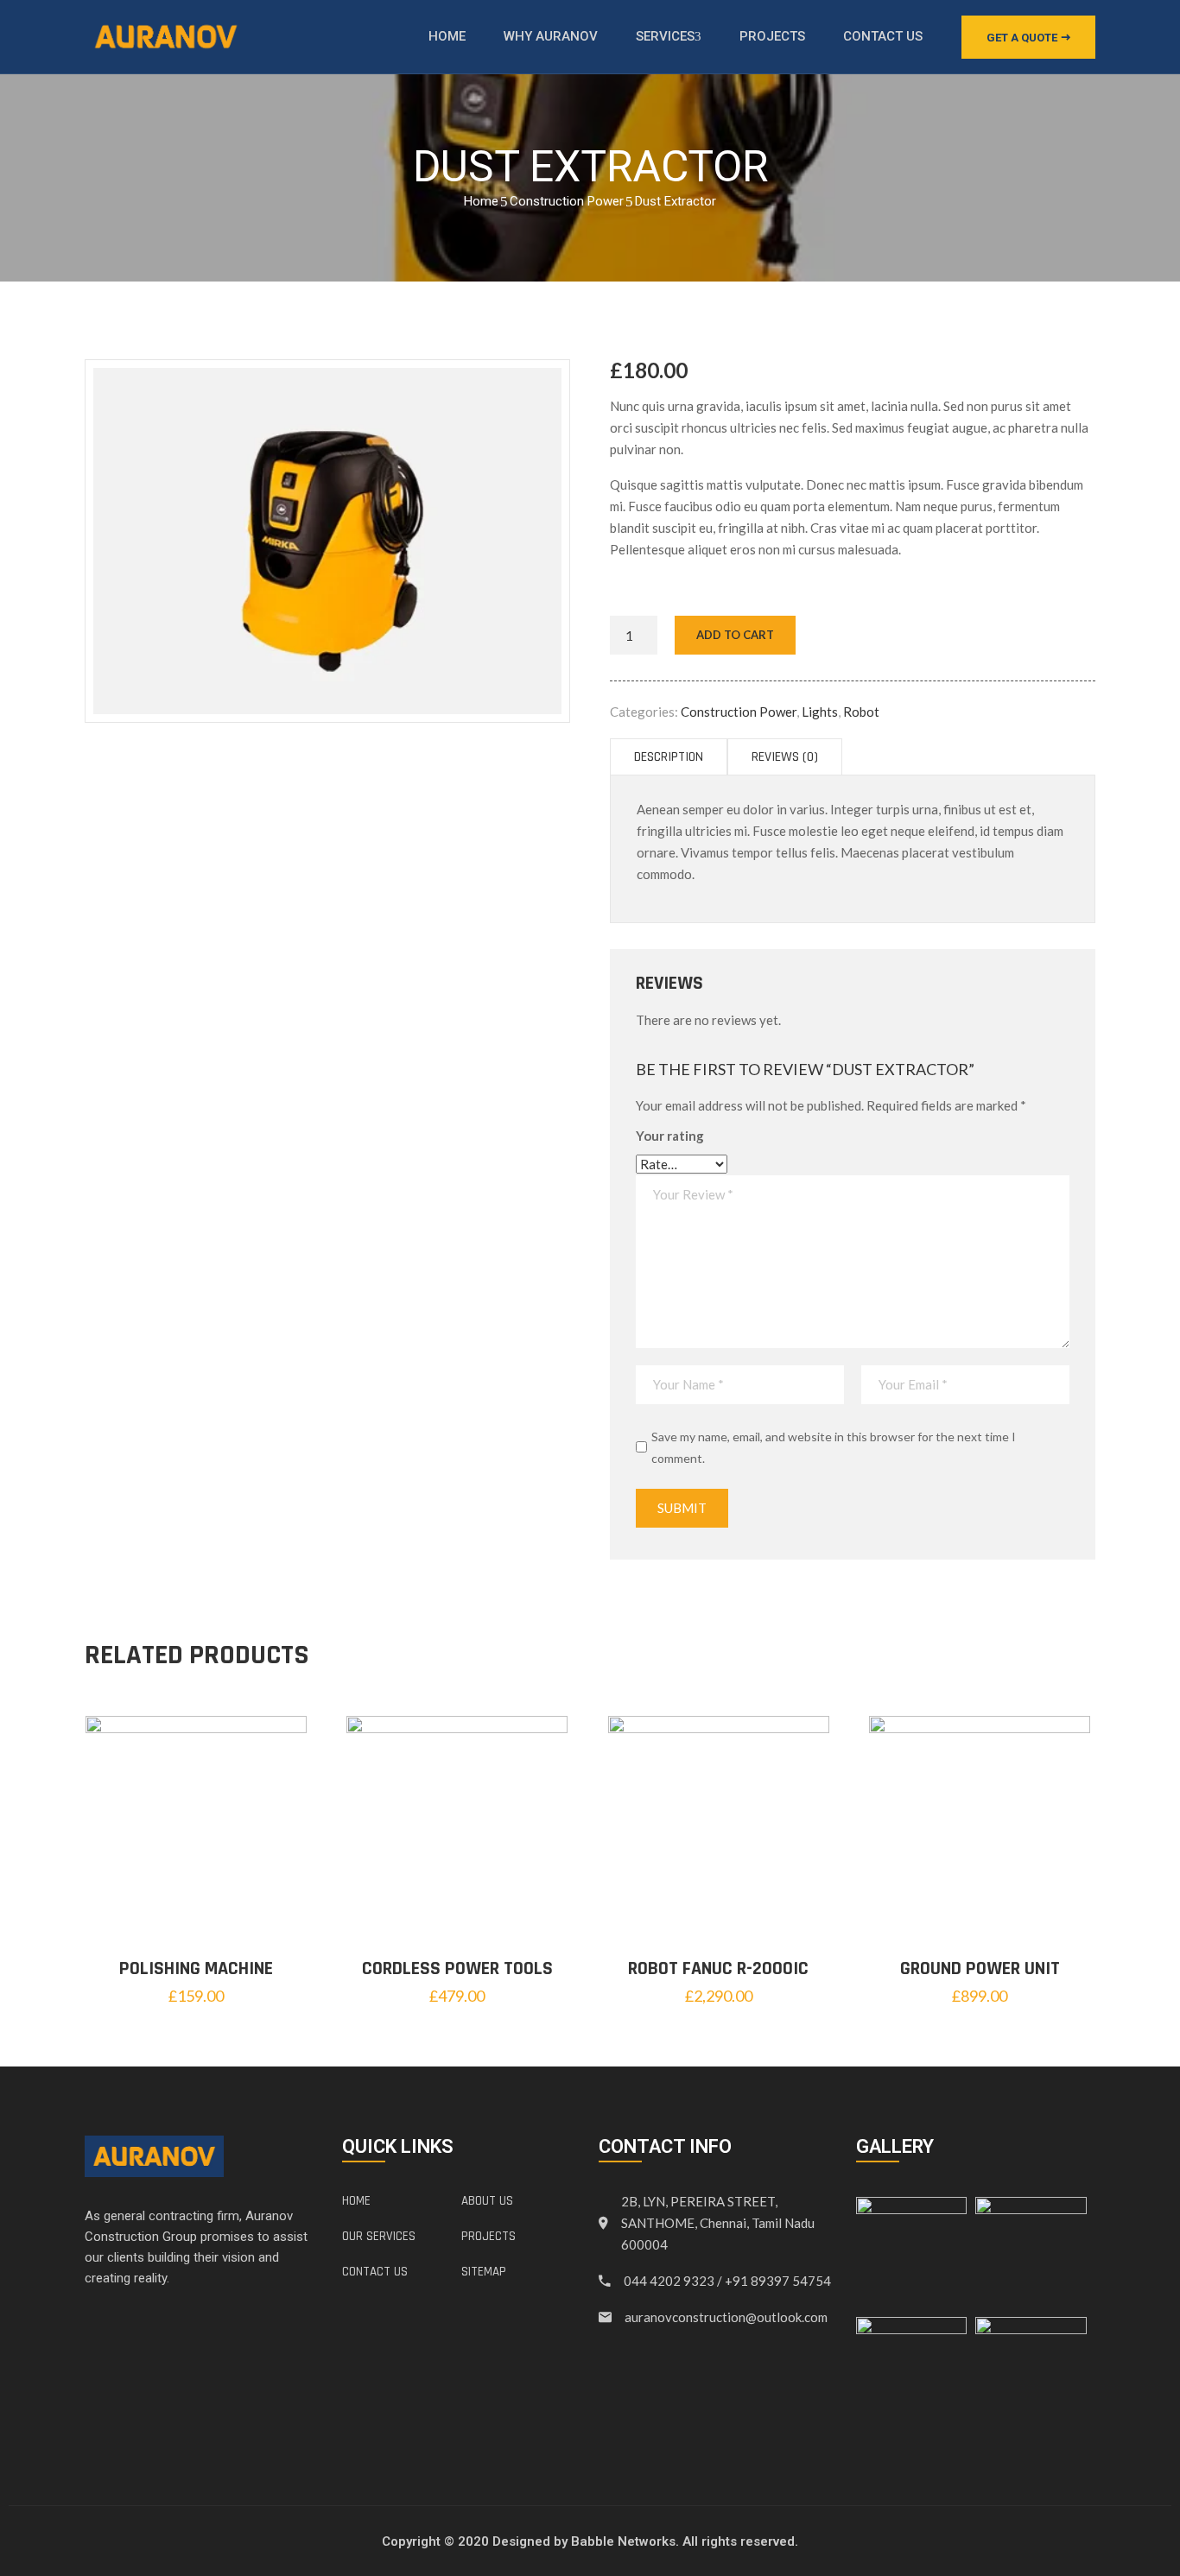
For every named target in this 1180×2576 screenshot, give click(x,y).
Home (447, 36)
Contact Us (883, 36)
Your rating (670, 1136)
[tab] (669, 757)
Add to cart (735, 635)
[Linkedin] (146, 2326)
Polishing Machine (196, 1969)
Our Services (379, 2236)
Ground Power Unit (980, 1969)
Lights (820, 712)
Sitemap (484, 2272)
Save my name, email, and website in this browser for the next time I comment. (834, 1447)
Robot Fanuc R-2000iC (718, 1969)
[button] (1028, 37)
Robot (861, 712)
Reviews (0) (785, 757)
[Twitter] (118, 2326)
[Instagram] (174, 2326)
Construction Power (567, 201)
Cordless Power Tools (457, 1969)
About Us (487, 2201)
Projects (772, 36)
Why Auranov (551, 36)
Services (665, 36)
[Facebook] (91, 2326)
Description (669, 757)
